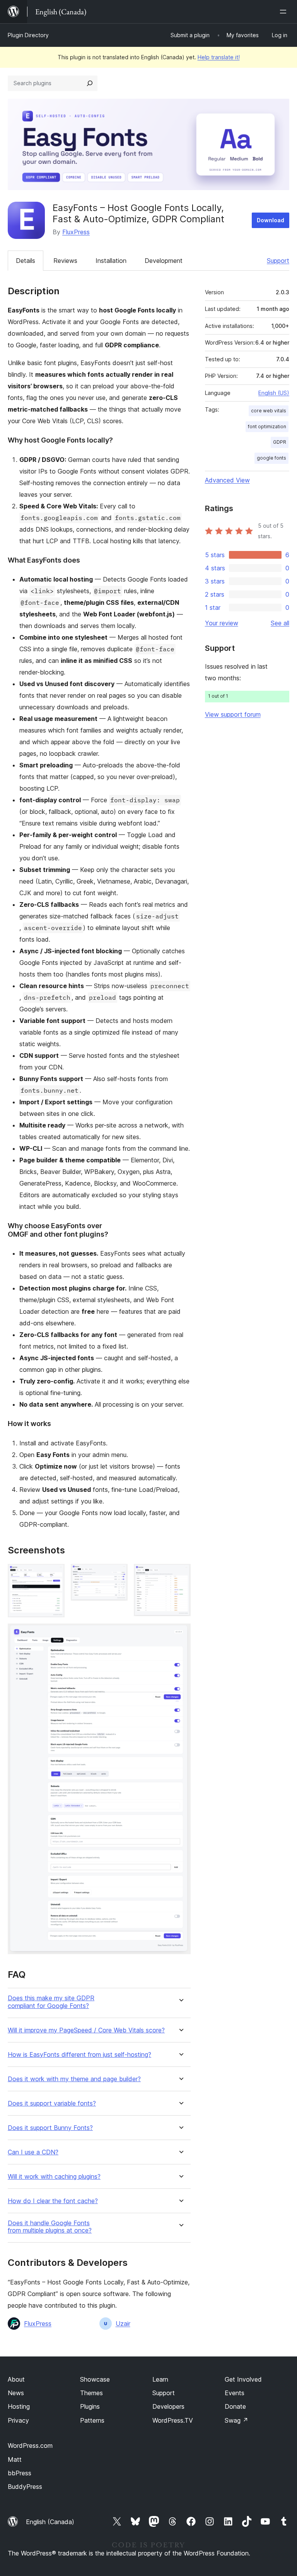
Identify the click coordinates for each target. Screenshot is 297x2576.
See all (280, 623)
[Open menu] (285, 12)
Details (26, 261)
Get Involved (243, 2379)
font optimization (267, 426)
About (16, 2379)
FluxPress (76, 232)
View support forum (233, 714)
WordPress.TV (173, 2420)
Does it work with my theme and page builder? (74, 2079)
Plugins (90, 2406)
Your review (222, 623)
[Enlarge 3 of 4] (180, 1574)
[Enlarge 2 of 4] (117, 1574)
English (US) (274, 393)
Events (235, 2393)
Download (271, 220)
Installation (111, 261)
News (16, 2393)
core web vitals (269, 411)
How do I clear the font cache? (53, 2201)
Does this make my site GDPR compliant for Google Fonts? (51, 2002)
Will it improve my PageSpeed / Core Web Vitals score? (86, 2030)
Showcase (95, 2379)
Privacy (18, 2420)
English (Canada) (50, 2522)
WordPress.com (30, 2446)
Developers (168, 2406)
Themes (91, 2393)
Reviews (65, 261)
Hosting (19, 2406)
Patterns (92, 2420)
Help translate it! (219, 57)
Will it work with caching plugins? (54, 2177)
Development (164, 261)
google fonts (271, 458)
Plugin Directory (28, 35)
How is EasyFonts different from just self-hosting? (79, 2055)
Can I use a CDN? (33, 2152)
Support (278, 261)
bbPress (20, 2473)
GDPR (280, 442)
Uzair (123, 2324)
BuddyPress (25, 2487)
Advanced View (227, 480)
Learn (160, 2379)
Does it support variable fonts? (52, 2103)
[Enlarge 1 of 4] (54, 1574)
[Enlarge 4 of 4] (180, 1634)
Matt (15, 2459)
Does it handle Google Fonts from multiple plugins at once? (50, 2227)
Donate (235, 2406)
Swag (236, 2420)
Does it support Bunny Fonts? (50, 2128)
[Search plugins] (90, 83)
